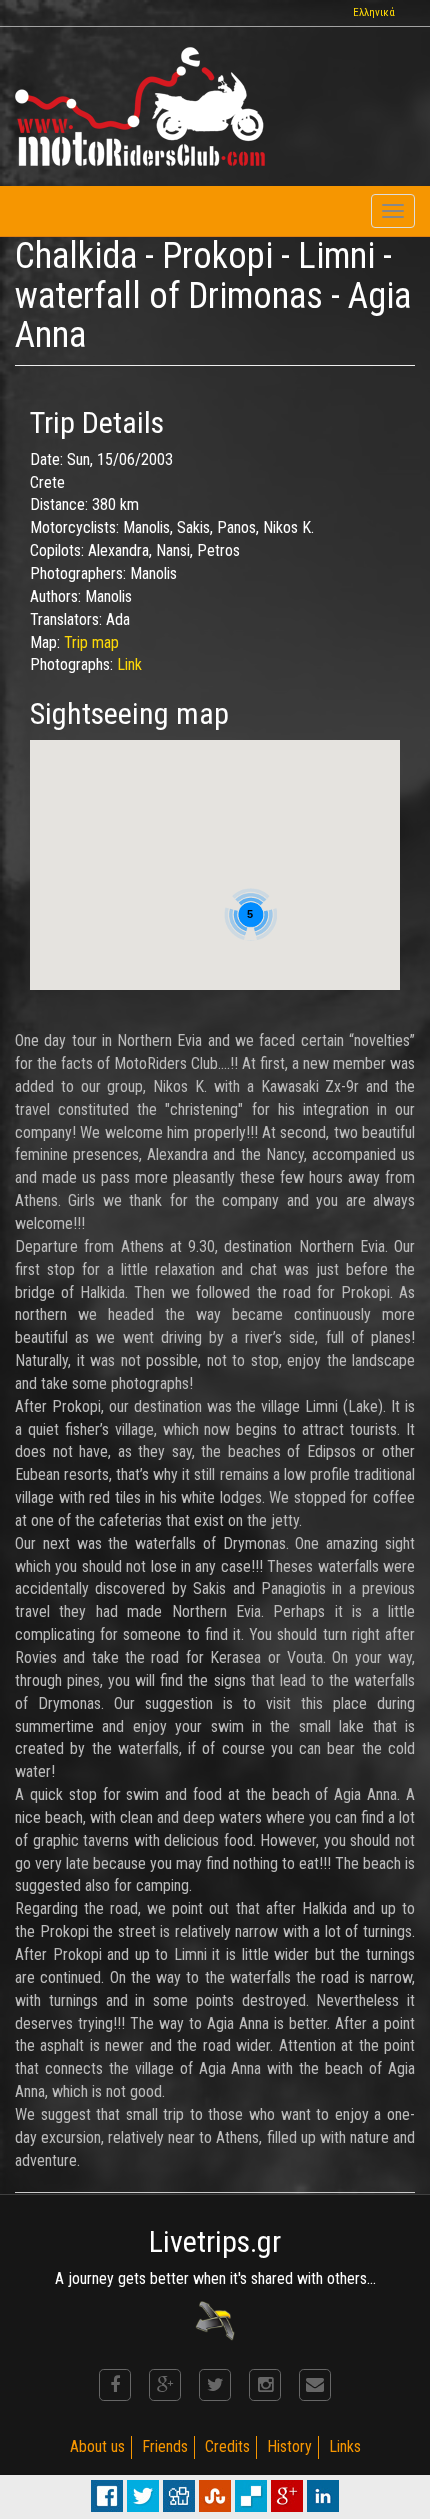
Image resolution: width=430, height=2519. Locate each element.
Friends (165, 2446)
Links (345, 2446)
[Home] (140, 106)
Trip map (91, 642)
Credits (227, 2446)
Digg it (179, 2496)
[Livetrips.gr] (215, 2319)
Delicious (251, 2496)
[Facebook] (115, 2385)
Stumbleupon (215, 2496)
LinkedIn (323, 2496)
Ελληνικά (374, 12)
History (289, 2446)
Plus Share (287, 2496)
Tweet (143, 2496)
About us (97, 2446)
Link (129, 664)
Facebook (107, 2496)
